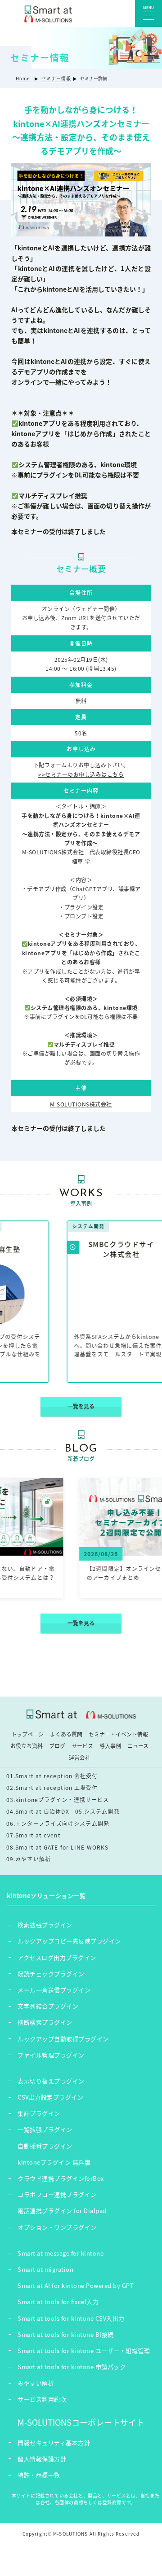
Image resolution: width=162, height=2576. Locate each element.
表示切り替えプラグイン (51, 2081)
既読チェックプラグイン (51, 1974)
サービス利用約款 (42, 2399)
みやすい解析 (36, 2383)
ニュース (138, 1746)
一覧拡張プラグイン (45, 2129)
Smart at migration (45, 2269)
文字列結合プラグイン (48, 2006)
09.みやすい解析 (29, 1859)
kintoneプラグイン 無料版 (54, 2162)
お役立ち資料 (27, 1746)
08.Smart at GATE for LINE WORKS (57, 1847)
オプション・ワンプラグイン (57, 2227)
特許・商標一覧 (39, 2475)
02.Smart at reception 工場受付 (52, 1788)
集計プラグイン (39, 2113)
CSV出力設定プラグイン (50, 2097)
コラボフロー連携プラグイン (57, 2194)
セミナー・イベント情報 (118, 1734)
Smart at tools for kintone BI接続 (66, 2334)
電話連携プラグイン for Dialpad (62, 2211)
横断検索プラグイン (45, 2022)
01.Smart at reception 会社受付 (52, 1776)
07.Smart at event (34, 1835)
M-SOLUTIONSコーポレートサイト (81, 2422)
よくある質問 (66, 1734)
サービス (82, 1746)
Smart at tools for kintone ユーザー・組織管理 (84, 2351)
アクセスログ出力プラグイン (57, 1957)
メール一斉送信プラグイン (54, 1990)
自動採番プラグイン (45, 2146)
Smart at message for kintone (61, 2253)
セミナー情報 (56, 78)
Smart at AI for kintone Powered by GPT (76, 2285)
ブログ (57, 1746)
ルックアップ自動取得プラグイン (63, 2039)
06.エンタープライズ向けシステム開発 (58, 1824)
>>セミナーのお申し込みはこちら (81, 774)
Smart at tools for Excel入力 (58, 2302)
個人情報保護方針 (42, 2459)
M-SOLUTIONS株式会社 (81, 1104)
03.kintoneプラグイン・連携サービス (58, 1800)
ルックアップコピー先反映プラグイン (69, 1941)
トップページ (27, 1734)
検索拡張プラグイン (45, 1925)
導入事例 (110, 1746)
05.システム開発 (97, 1811)
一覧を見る (81, 1406)
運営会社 (80, 1758)
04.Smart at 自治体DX (38, 1811)
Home (23, 78)
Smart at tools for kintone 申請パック (72, 2367)
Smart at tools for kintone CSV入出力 (71, 2318)
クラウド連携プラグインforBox (61, 2178)
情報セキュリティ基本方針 (54, 2443)
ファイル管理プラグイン (51, 2055)
